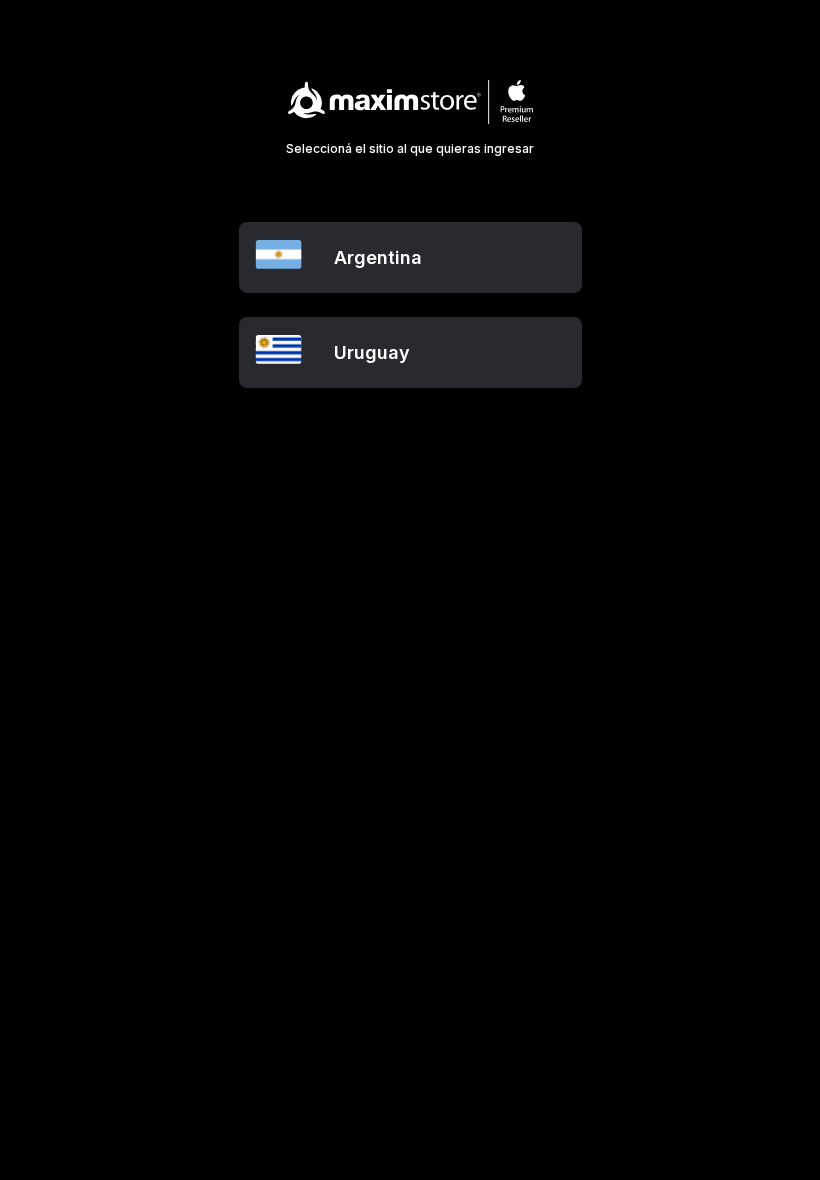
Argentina (378, 257)
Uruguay (372, 352)
